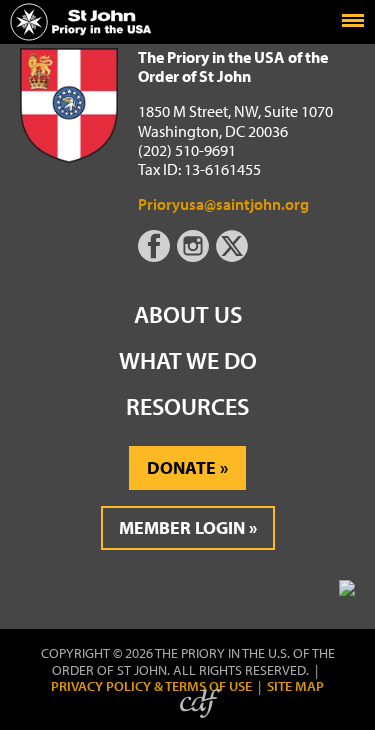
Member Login (182, 527)
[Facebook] (157, 256)
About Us (188, 314)
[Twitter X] (234, 256)
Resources (187, 406)
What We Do (188, 360)
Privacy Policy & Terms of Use (151, 686)
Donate (181, 467)
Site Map (295, 686)
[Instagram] (195, 256)
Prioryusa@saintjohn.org (223, 204)
